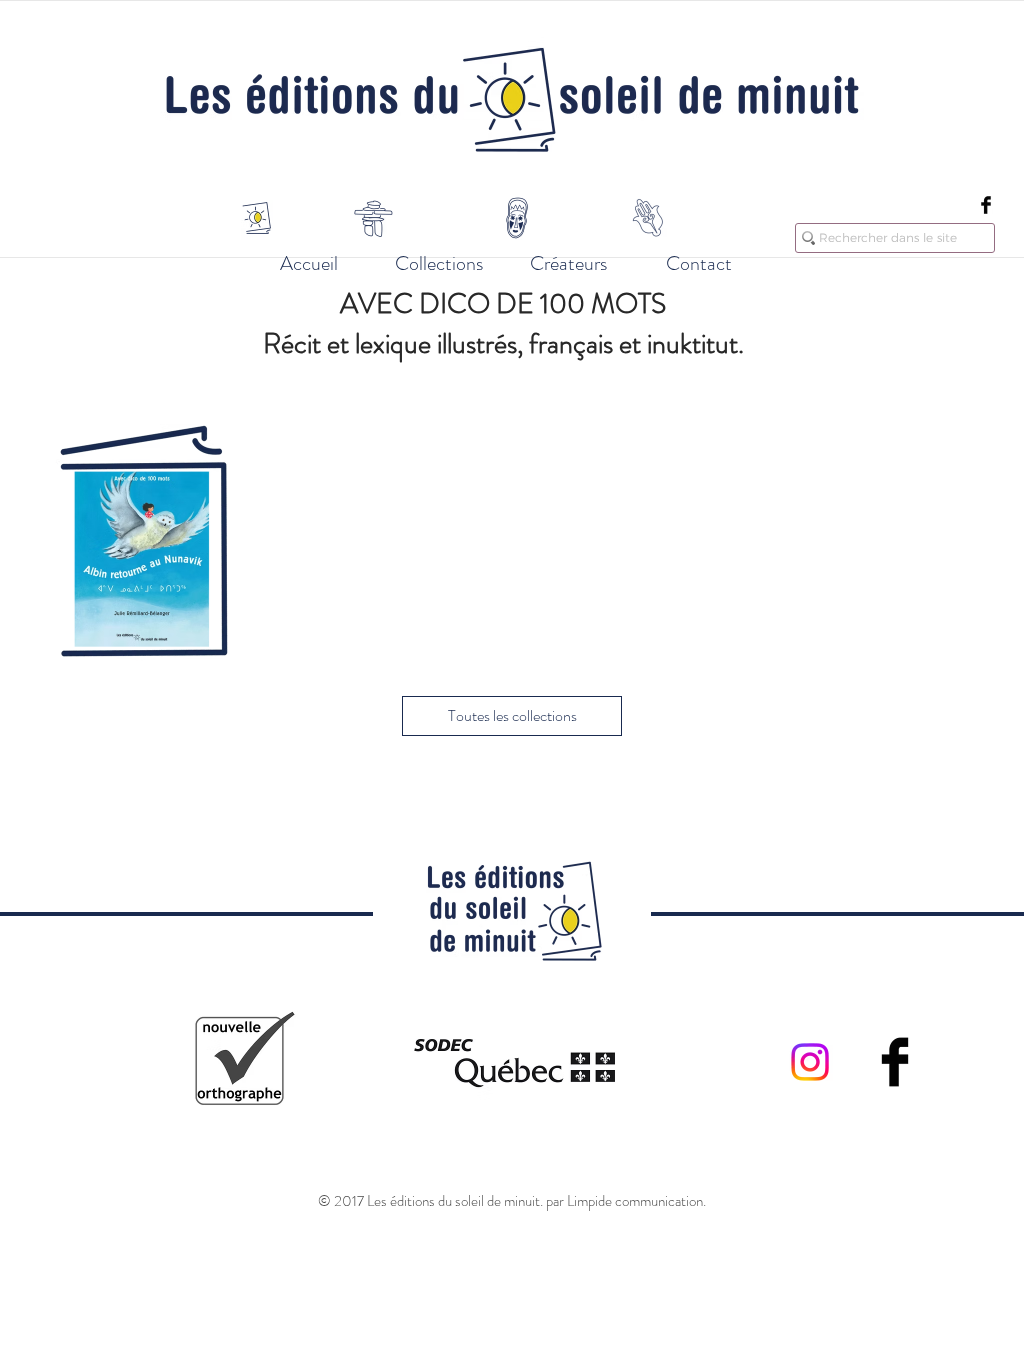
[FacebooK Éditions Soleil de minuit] (986, 205)
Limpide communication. (636, 1201)
